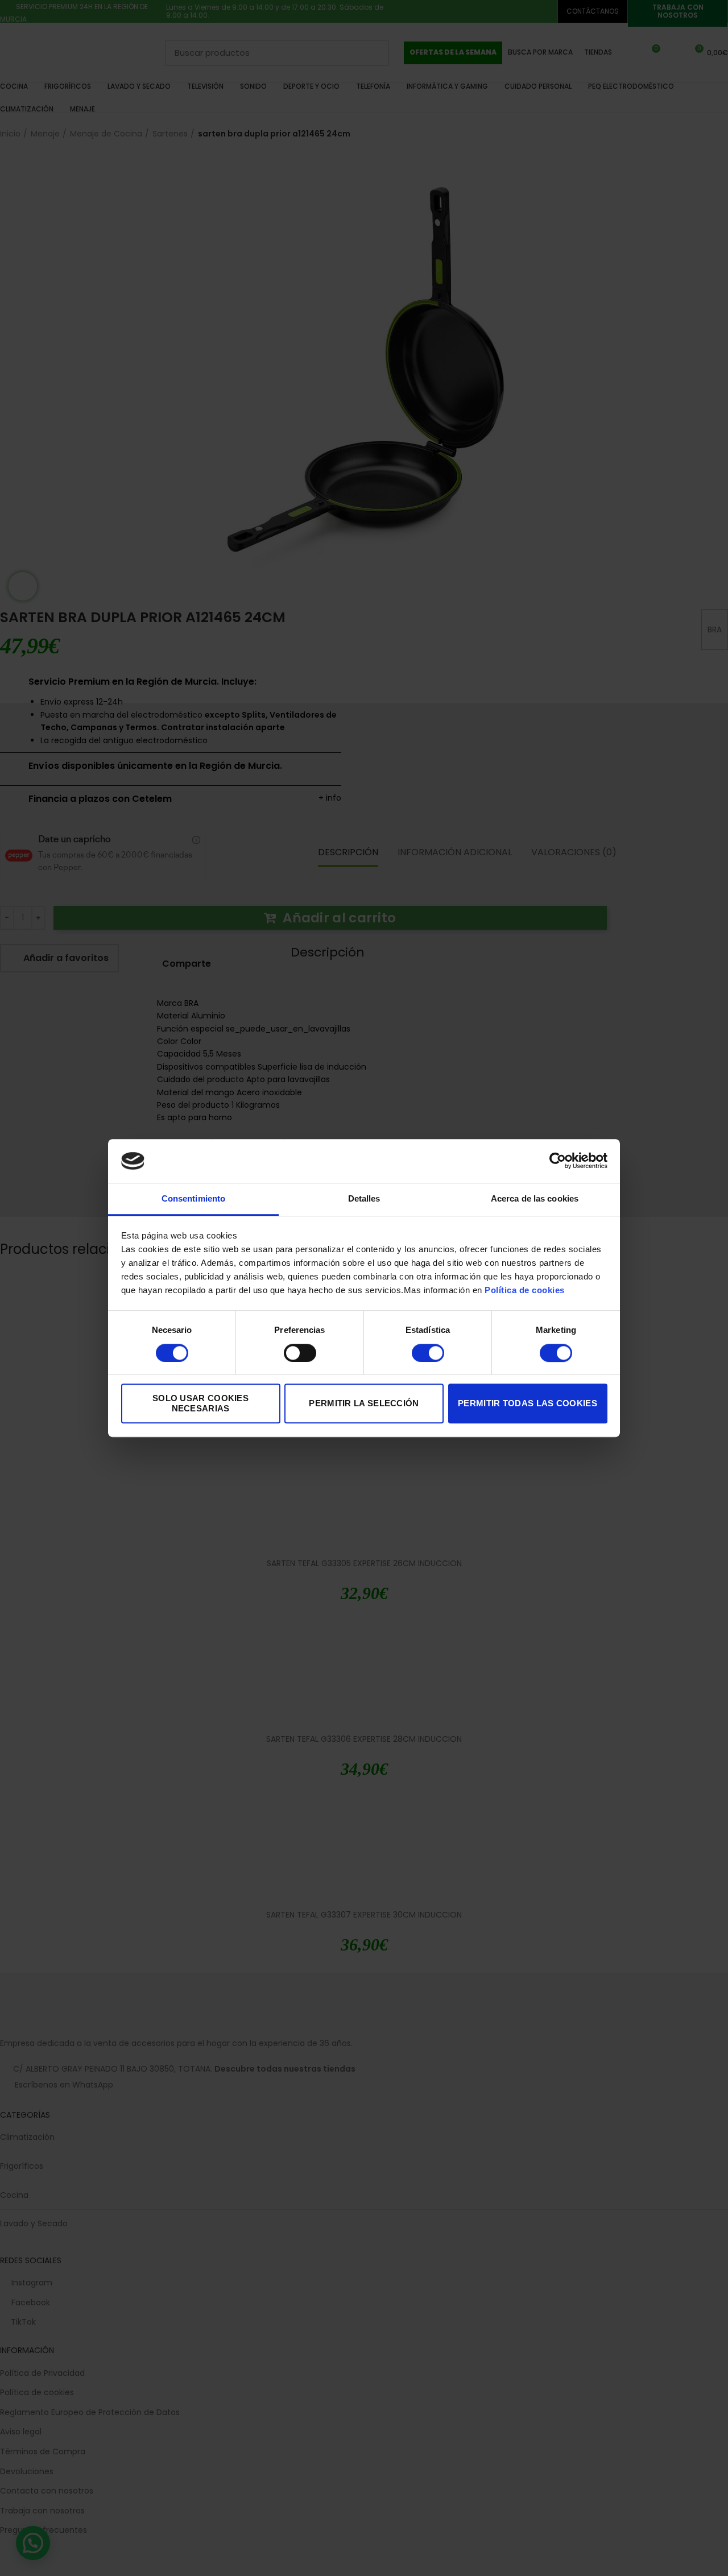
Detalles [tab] (364, 1198)
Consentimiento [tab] (193, 1198)
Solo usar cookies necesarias (200, 1403)
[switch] (300, 1353)
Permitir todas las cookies (528, 1403)
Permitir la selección (364, 1403)
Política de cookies (525, 1291)
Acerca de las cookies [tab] (535, 1198)
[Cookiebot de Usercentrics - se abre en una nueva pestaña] (558, 1161)
